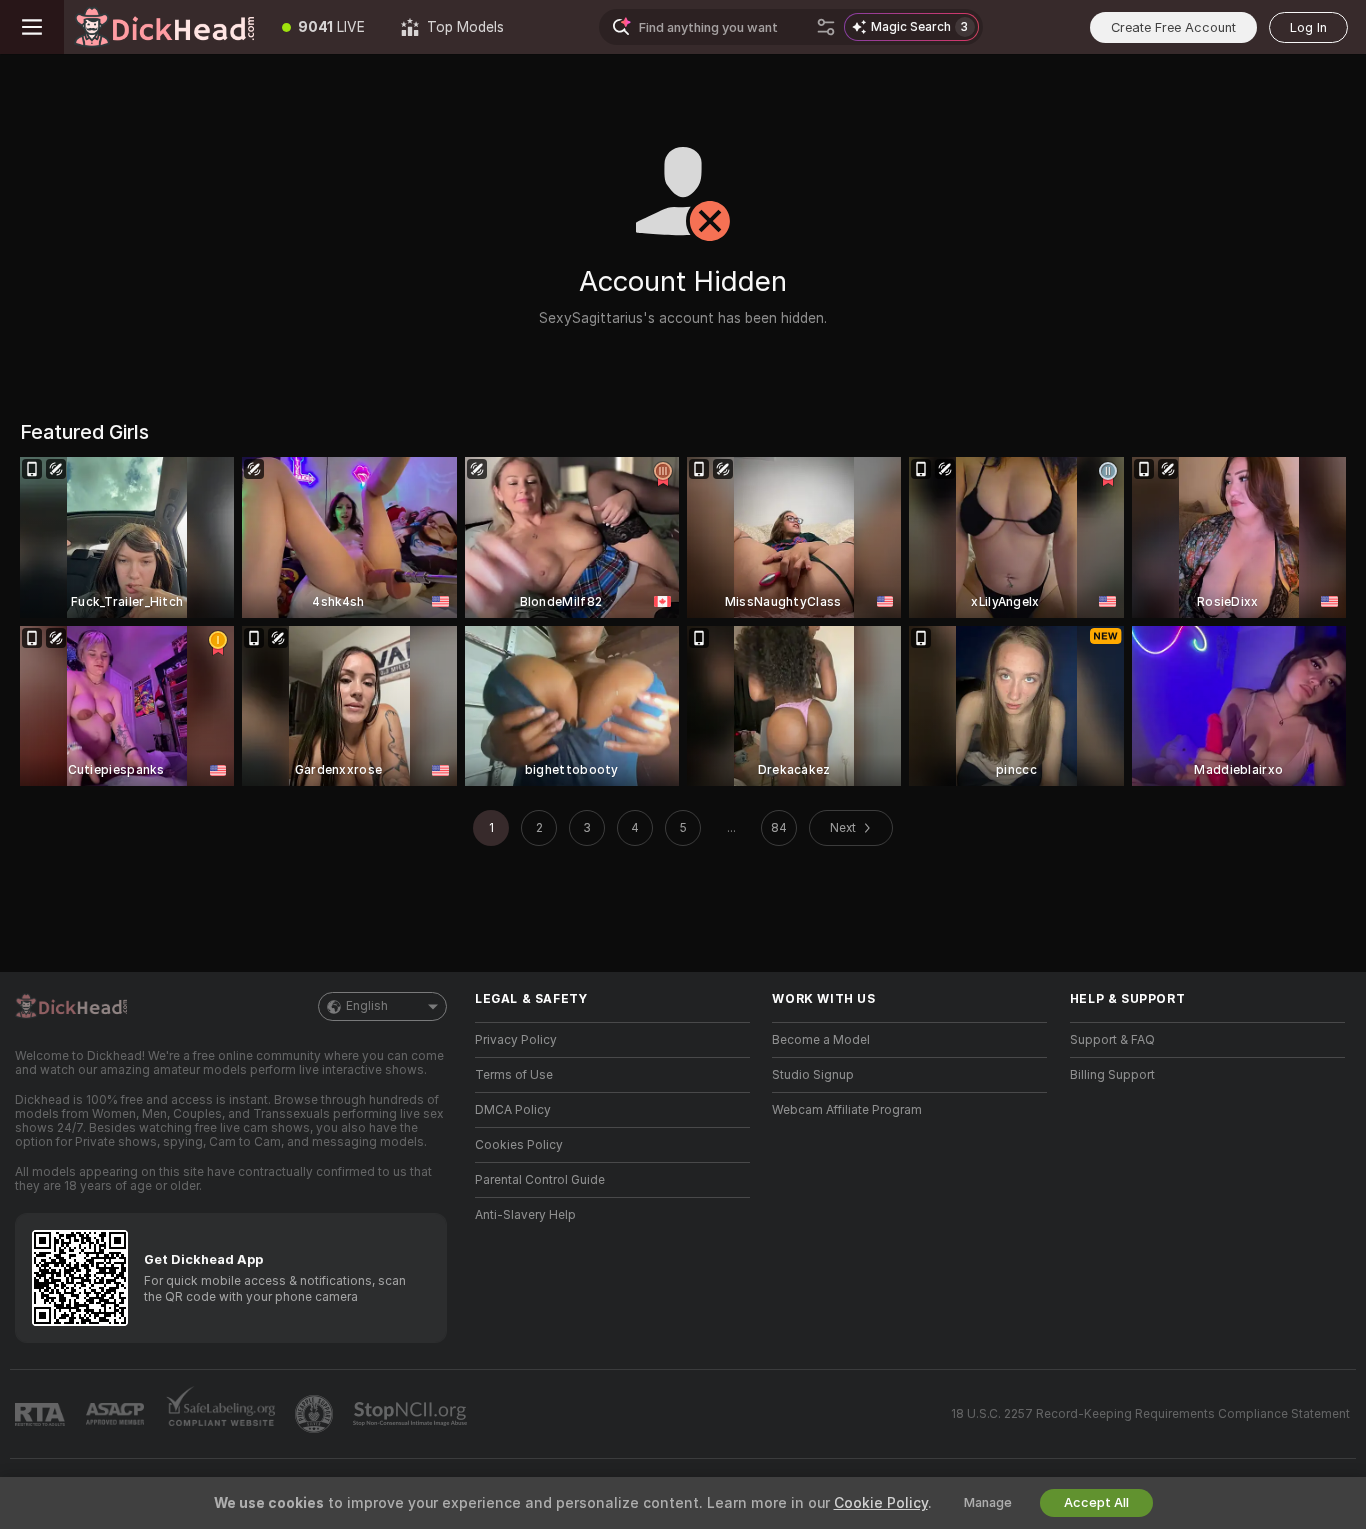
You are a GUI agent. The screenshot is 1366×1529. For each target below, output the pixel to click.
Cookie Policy (881, 1503)
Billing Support (1112, 1075)
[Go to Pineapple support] (316, 1414)
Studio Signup (813, 1075)
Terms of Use (514, 1075)
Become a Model (821, 1040)
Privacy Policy (516, 1040)
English (367, 1006)
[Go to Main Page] (164, 27)
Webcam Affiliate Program (847, 1110)
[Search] (826, 27)
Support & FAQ (1112, 1040)
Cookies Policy (519, 1145)
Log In (1308, 27)
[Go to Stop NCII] (412, 1414)
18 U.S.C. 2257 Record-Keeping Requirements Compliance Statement (1150, 1414)
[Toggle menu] (32, 27)
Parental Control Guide (540, 1180)
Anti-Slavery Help (525, 1215)
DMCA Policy (513, 1110)
